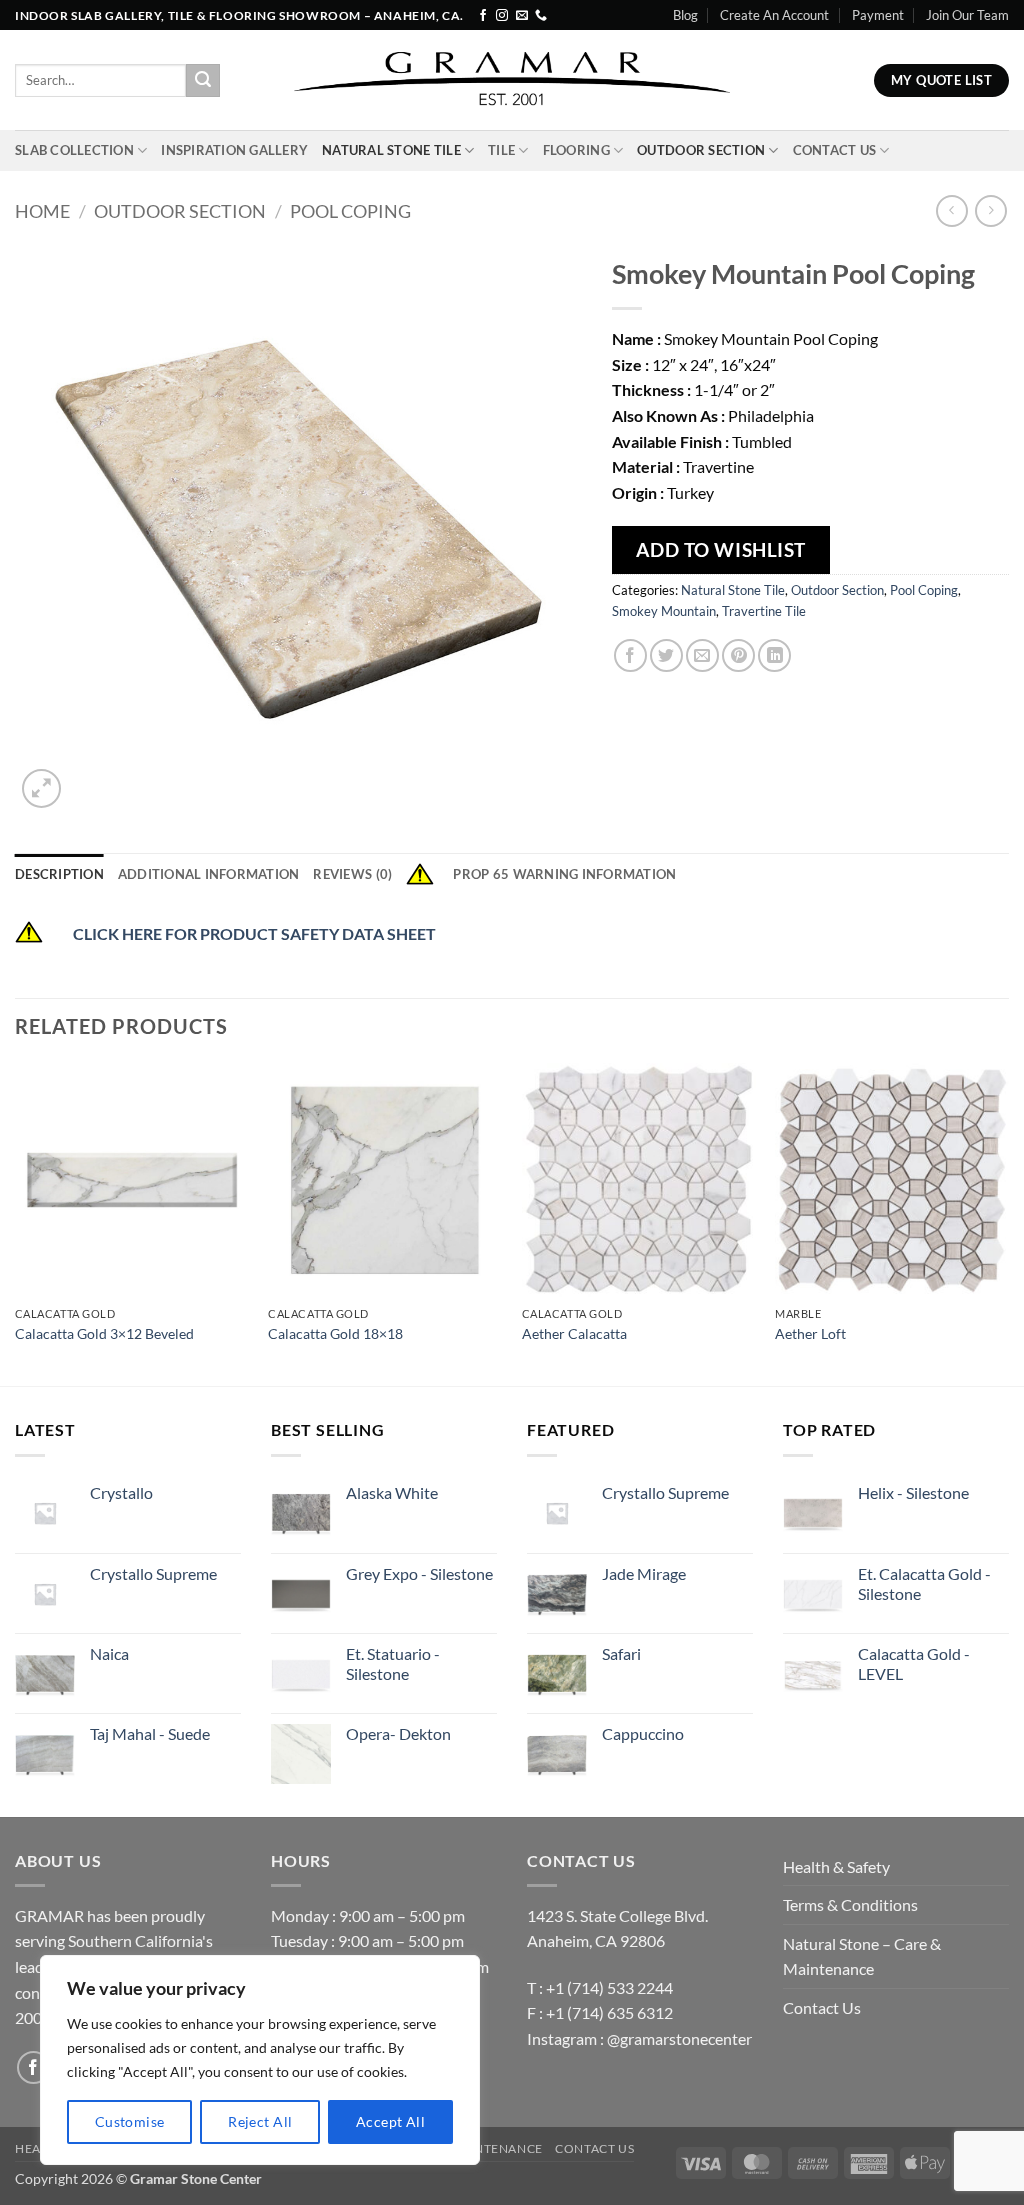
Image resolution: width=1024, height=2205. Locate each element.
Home (42, 211)
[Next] (1008, 1223)
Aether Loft (810, 1333)
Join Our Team (967, 15)
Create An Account (774, 15)
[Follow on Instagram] (502, 16)
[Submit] (203, 81)
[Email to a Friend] (702, 655)
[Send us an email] (522, 16)
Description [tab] (59, 874)
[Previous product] (990, 210)
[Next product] (951, 210)
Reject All (260, 2121)
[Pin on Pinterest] (738, 655)
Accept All (390, 2121)
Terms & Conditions (850, 1904)
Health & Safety (836, 1866)
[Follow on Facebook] (483, 16)
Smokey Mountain (664, 611)
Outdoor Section (701, 150)
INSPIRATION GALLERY (234, 150)
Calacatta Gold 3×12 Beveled (104, 1333)
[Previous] (16, 1223)
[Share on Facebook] (630, 655)
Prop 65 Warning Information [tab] (564, 874)
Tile (501, 150)
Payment (878, 15)
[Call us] (541, 16)
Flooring (576, 150)
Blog (685, 15)
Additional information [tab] (209, 874)
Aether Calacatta (574, 1333)
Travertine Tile (764, 611)
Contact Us (835, 150)
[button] (41, 788)
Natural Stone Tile (391, 150)
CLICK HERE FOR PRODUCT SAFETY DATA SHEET (256, 933)
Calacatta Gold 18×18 (335, 1333)
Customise (130, 2121)
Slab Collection (74, 150)
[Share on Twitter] (666, 655)
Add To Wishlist (721, 549)
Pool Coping (350, 211)
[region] (260, 2060)
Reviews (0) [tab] (352, 874)
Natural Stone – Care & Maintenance (862, 1956)
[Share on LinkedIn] (774, 655)
